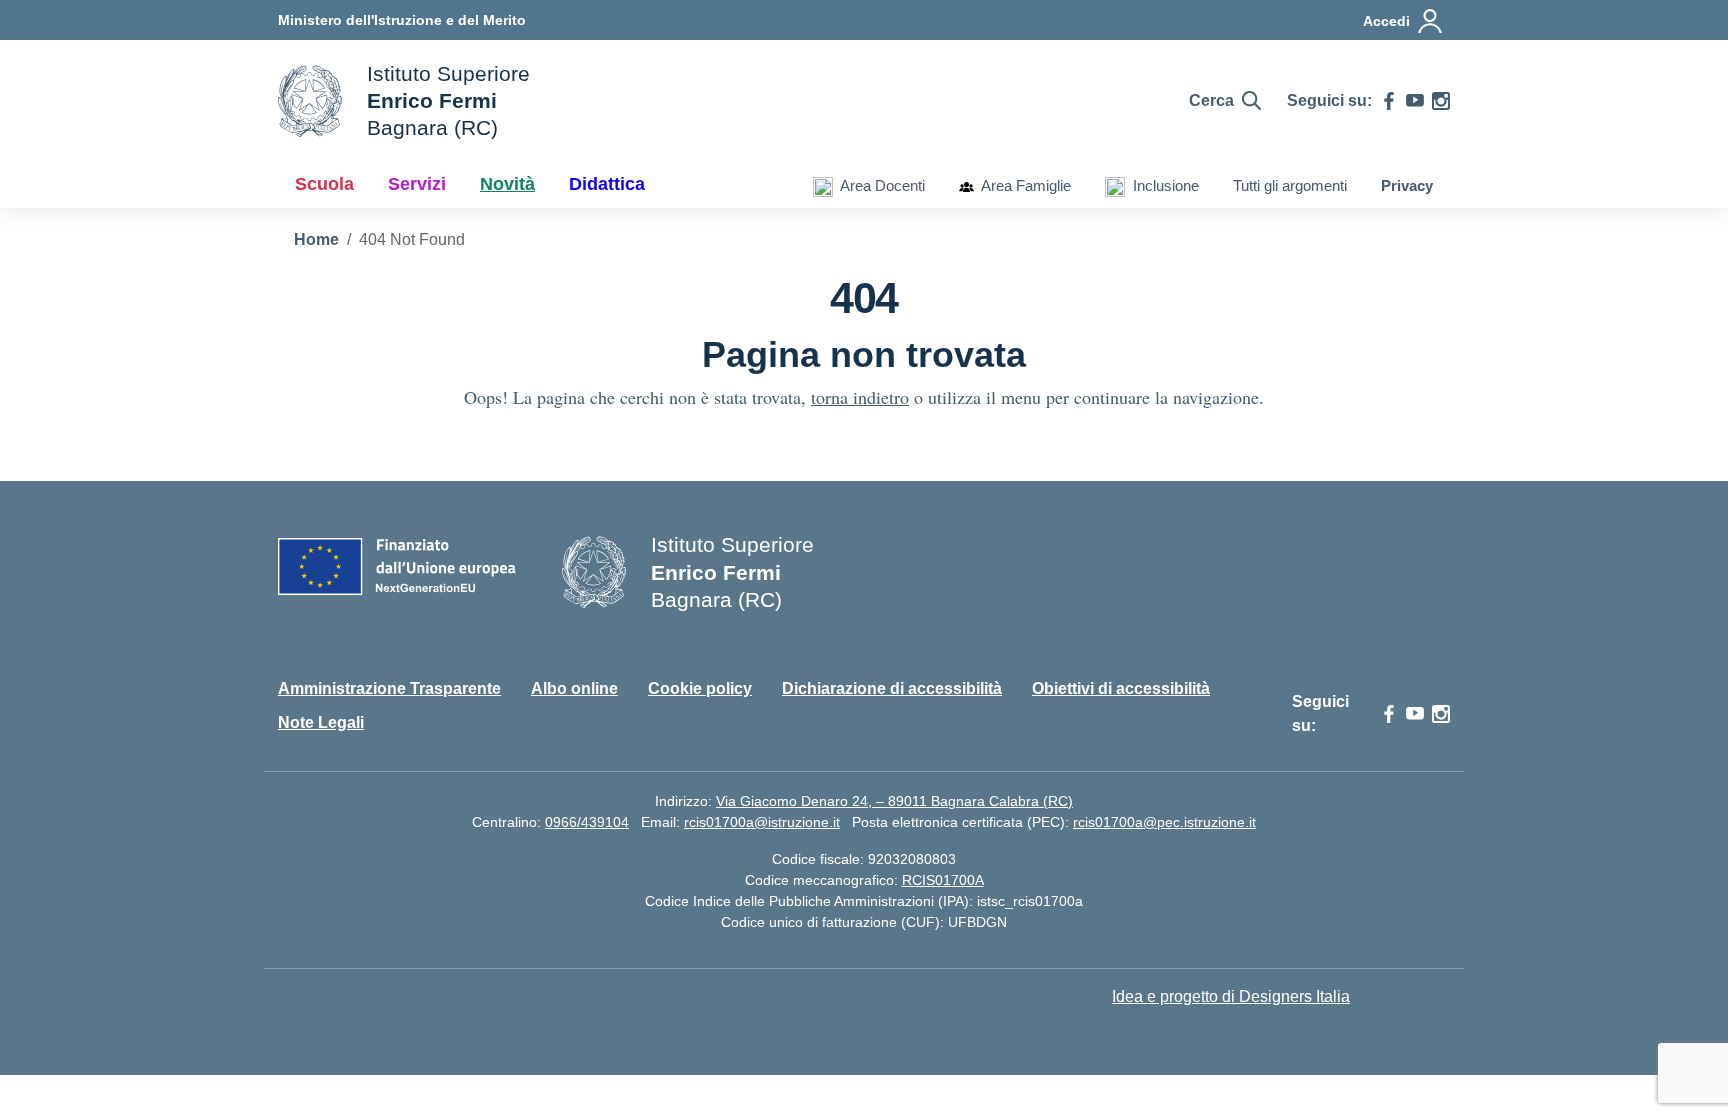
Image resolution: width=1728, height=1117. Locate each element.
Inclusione (1162, 185)
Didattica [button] (607, 184)
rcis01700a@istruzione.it (762, 822)
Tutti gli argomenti (1290, 185)
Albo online (574, 688)
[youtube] (1415, 101)
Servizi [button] (417, 184)
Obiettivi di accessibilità (1121, 688)
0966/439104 (587, 822)
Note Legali (321, 722)
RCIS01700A (943, 880)
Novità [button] (507, 184)
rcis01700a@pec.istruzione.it (1164, 822)
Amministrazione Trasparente (389, 688)
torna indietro (860, 397)
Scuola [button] (324, 184)
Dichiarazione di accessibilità (892, 688)
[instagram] (1441, 101)
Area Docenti (879, 185)
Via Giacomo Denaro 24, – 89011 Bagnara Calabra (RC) (894, 801)
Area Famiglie (1022, 185)
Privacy (1407, 185)
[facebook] (1389, 101)
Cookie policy (700, 688)
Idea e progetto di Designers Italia (1231, 996)
